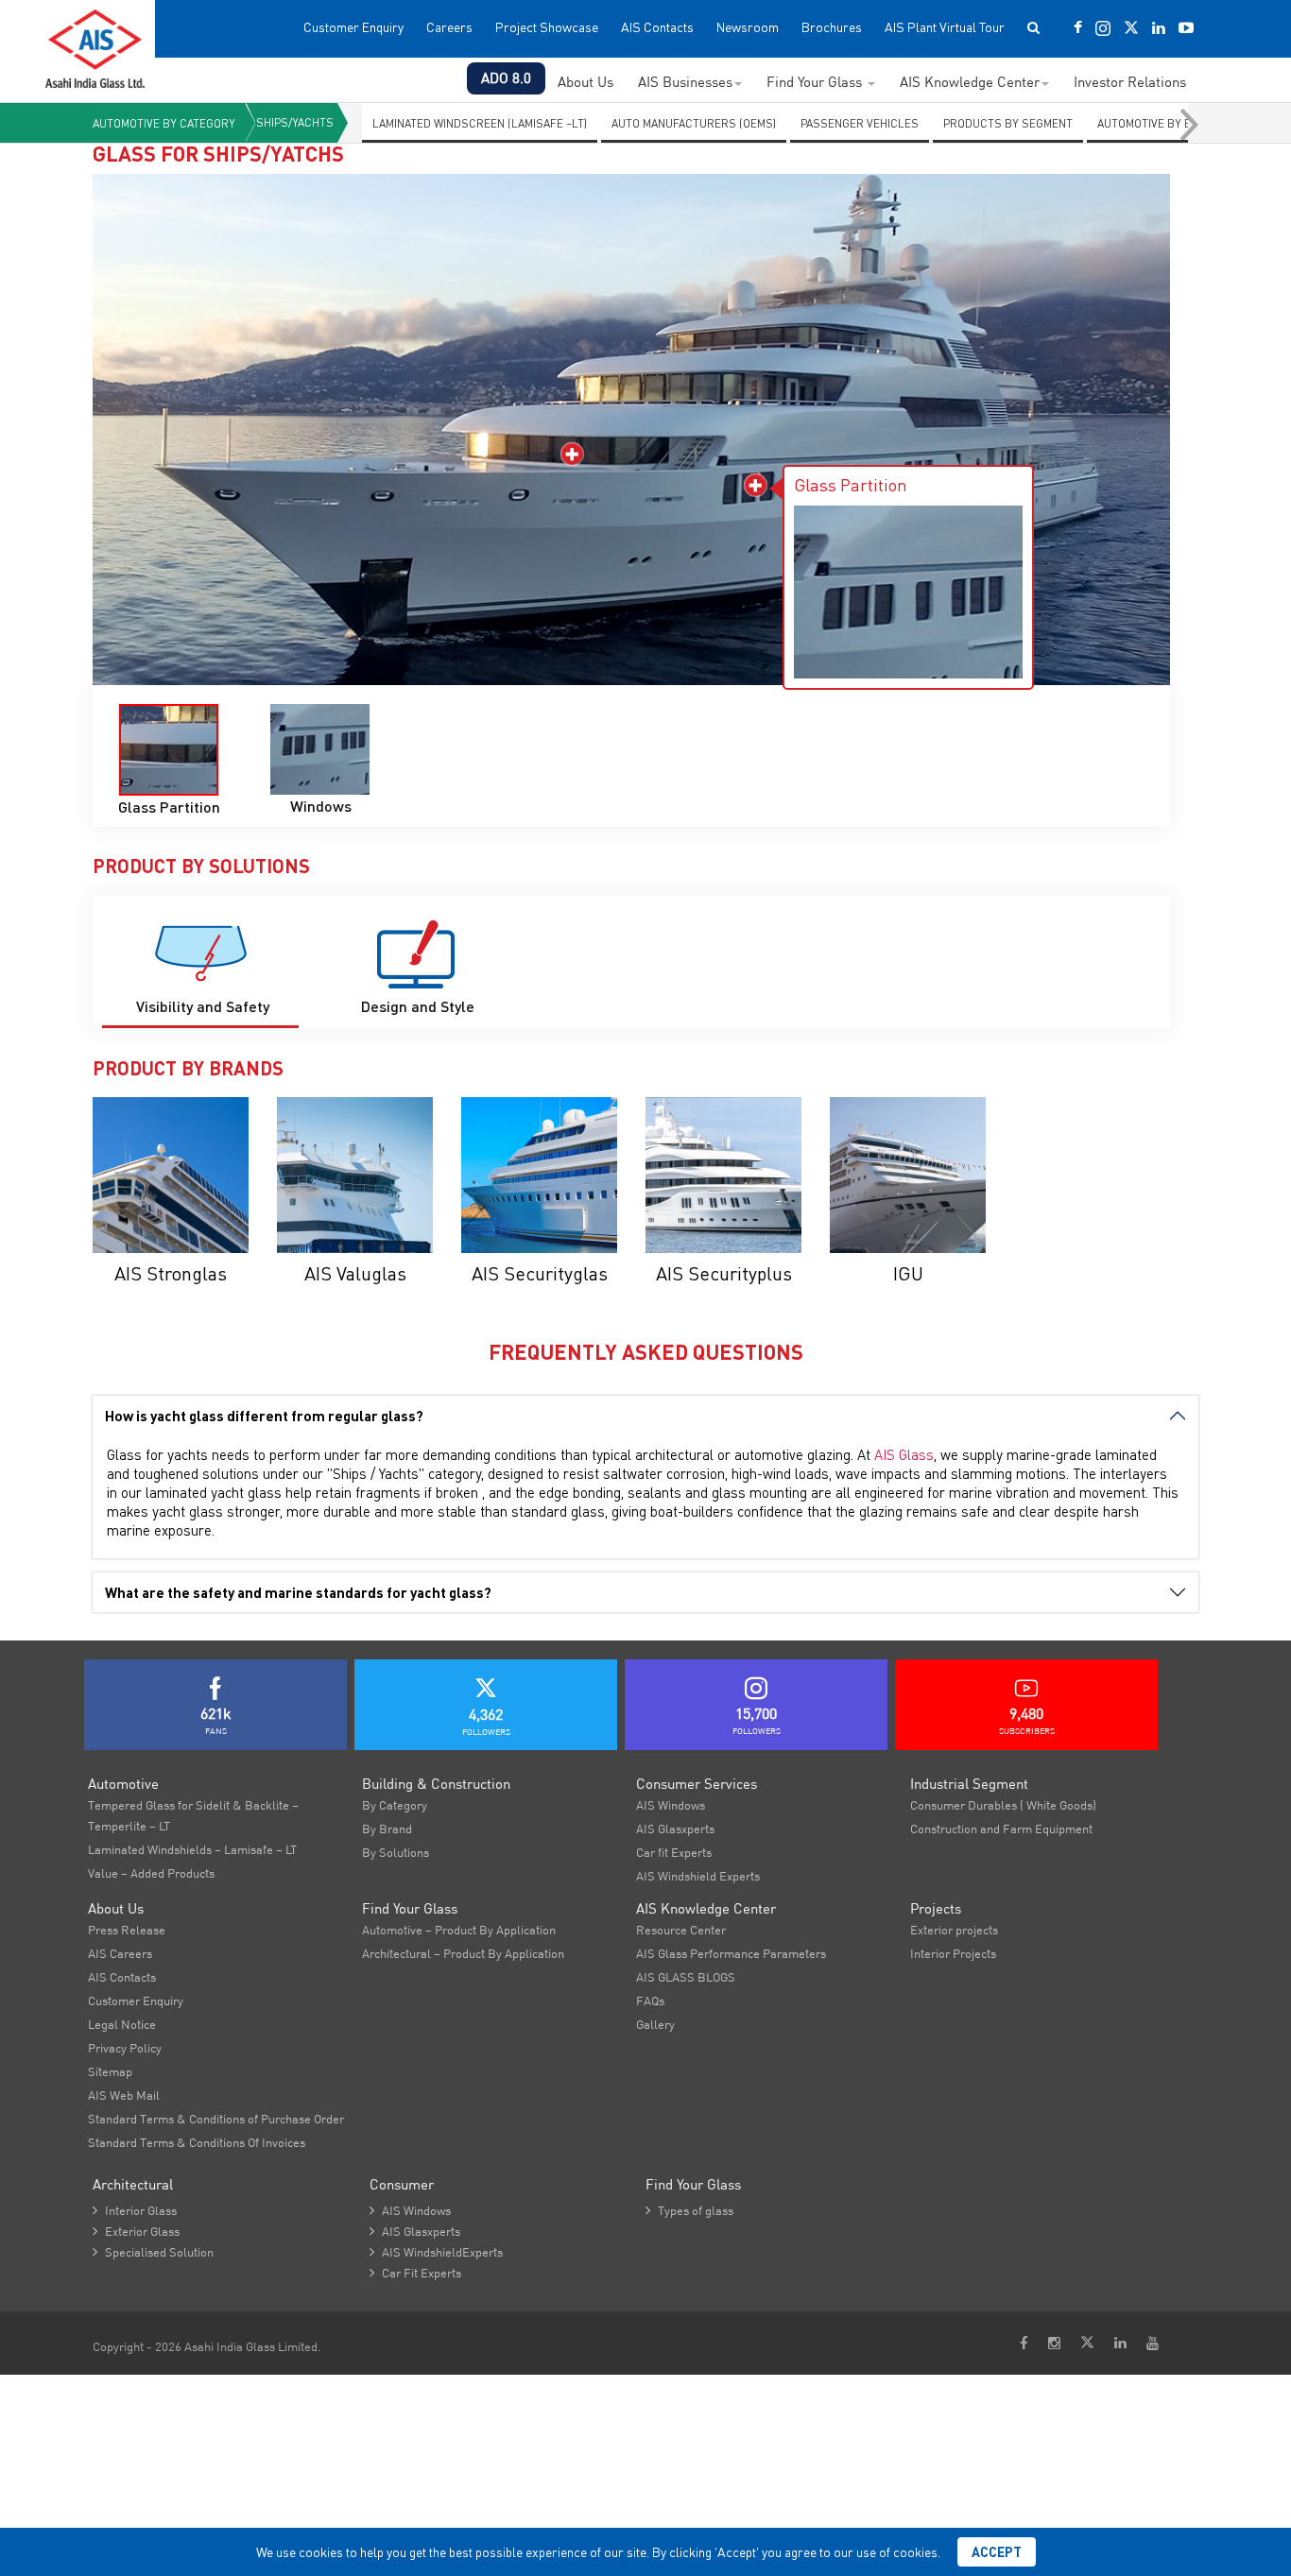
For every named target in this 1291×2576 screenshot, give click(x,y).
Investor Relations (1130, 82)
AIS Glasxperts (675, 1829)
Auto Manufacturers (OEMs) (694, 123)
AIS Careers (120, 1953)
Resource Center (681, 1930)
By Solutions (396, 1852)
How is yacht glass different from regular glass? (264, 1416)
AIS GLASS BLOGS (686, 1977)
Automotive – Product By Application (459, 1930)
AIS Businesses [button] (685, 82)
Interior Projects (953, 1953)
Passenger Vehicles (860, 123)
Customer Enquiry (353, 27)
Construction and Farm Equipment (1001, 1829)
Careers (449, 27)
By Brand (387, 1829)
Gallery (655, 2024)
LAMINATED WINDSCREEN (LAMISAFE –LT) (480, 123)
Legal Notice (122, 2024)
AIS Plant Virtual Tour (945, 27)
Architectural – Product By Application (463, 1953)
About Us (585, 82)
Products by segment (1008, 123)
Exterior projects (954, 1930)
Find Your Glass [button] (816, 82)
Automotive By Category (164, 123)
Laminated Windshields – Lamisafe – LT (192, 1849)
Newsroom (748, 27)
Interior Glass (135, 2210)
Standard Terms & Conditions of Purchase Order (216, 2119)
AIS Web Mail (124, 2095)
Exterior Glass (136, 2231)
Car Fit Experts (415, 2273)
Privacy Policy (125, 2048)
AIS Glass (904, 1454)
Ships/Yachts (295, 122)
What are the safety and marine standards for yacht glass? (298, 1592)
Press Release (127, 1930)
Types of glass (689, 2210)
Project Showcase (547, 27)
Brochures (832, 27)
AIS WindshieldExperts (436, 2252)
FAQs (650, 2001)
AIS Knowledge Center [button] (970, 82)
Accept (997, 2552)
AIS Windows (671, 1805)
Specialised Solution (153, 2252)
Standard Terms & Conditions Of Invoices (197, 2142)
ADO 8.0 (506, 78)
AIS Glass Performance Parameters (731, 1953)
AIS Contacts (657, 27)
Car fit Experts (674, 1852)
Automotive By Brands (1163, 123)
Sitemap (110, 2071)
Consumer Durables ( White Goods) (1003, 1805)
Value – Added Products (151, 1873)
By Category (395, 1805)
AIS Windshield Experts (698, 1876)
